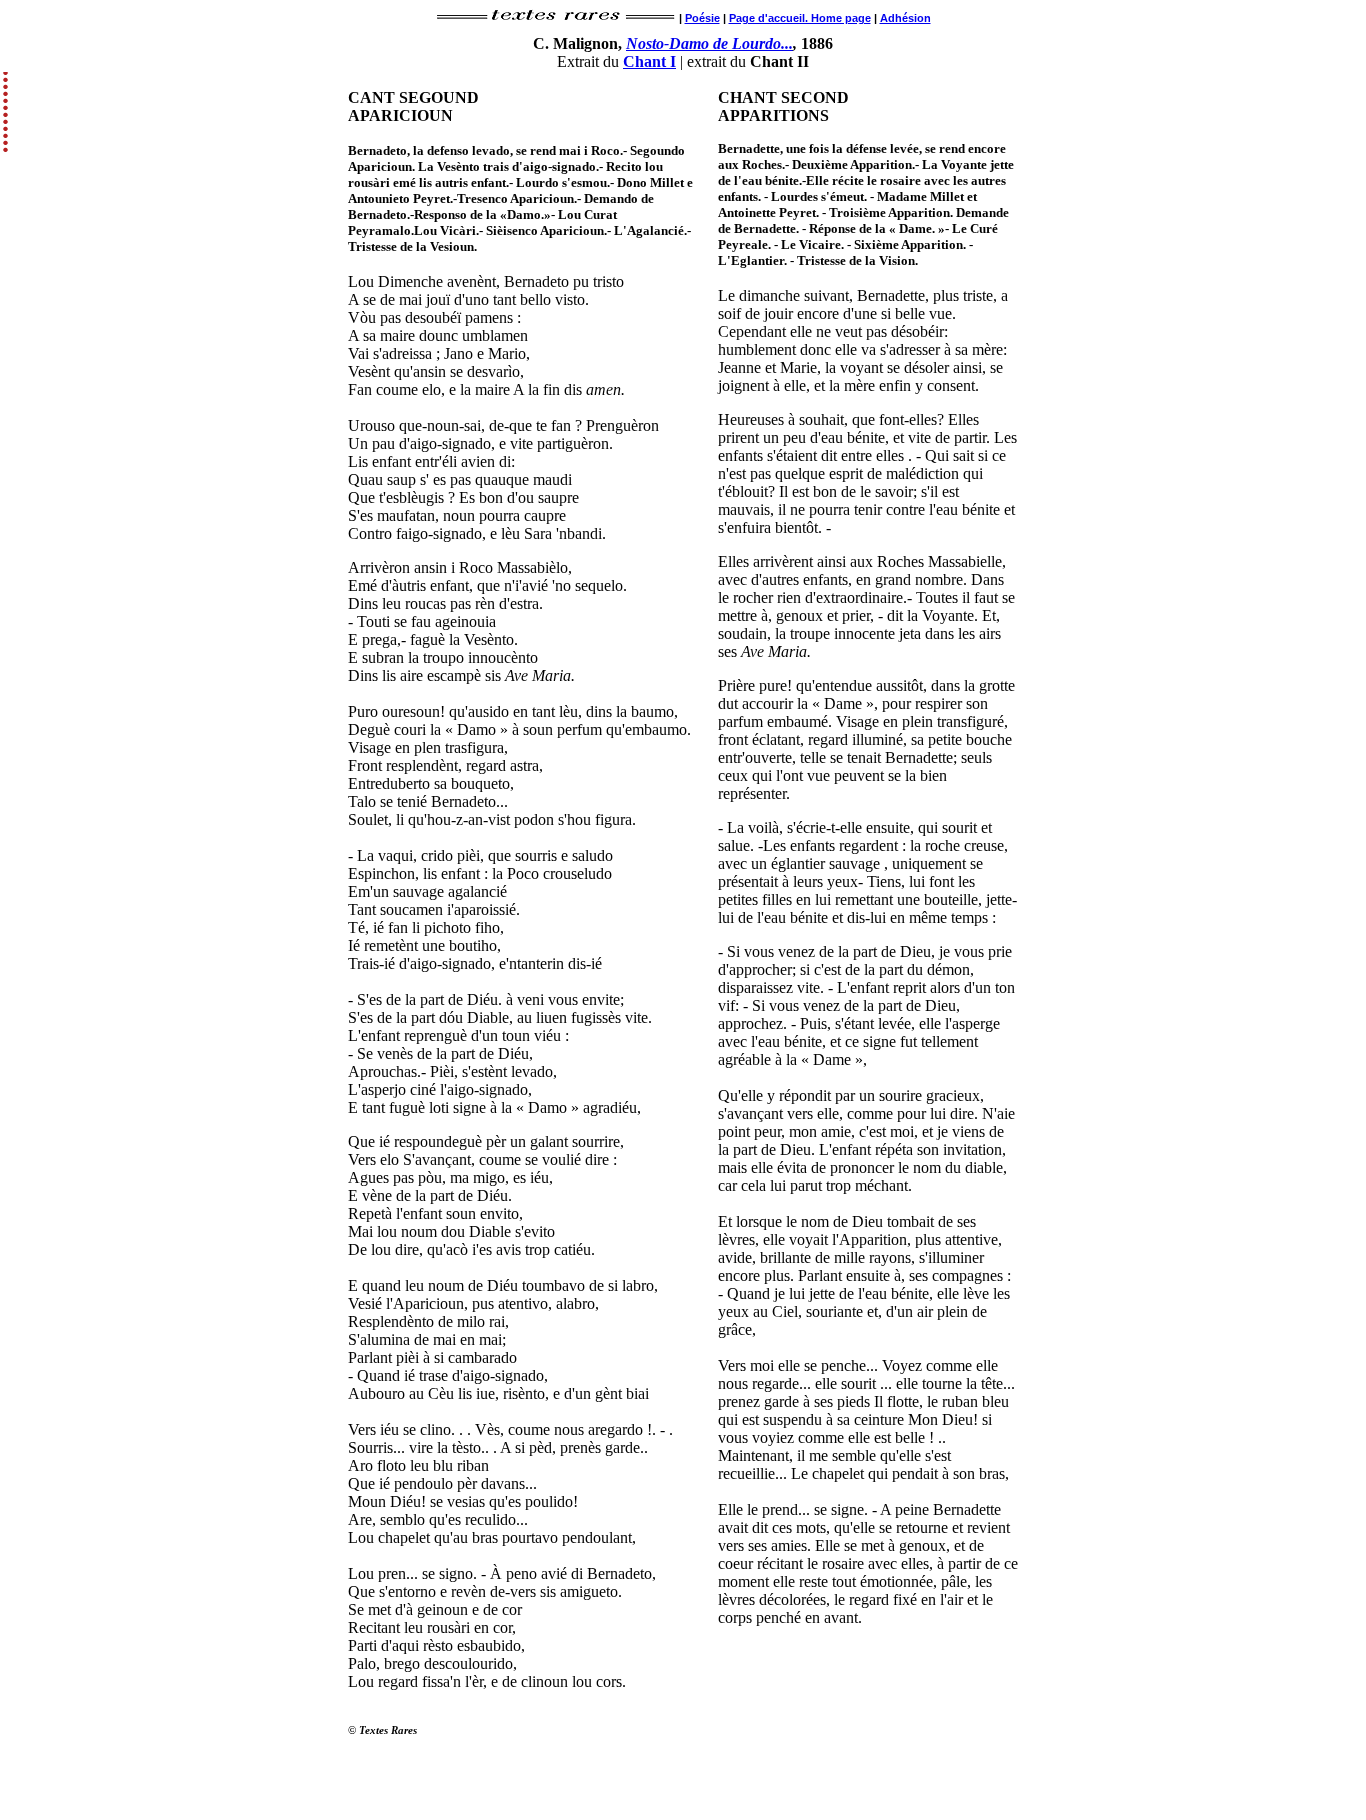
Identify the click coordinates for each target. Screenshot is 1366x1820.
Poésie (702, 18)
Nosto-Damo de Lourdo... (709, 43)
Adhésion (905, 18)
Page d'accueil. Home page (800, 18)
